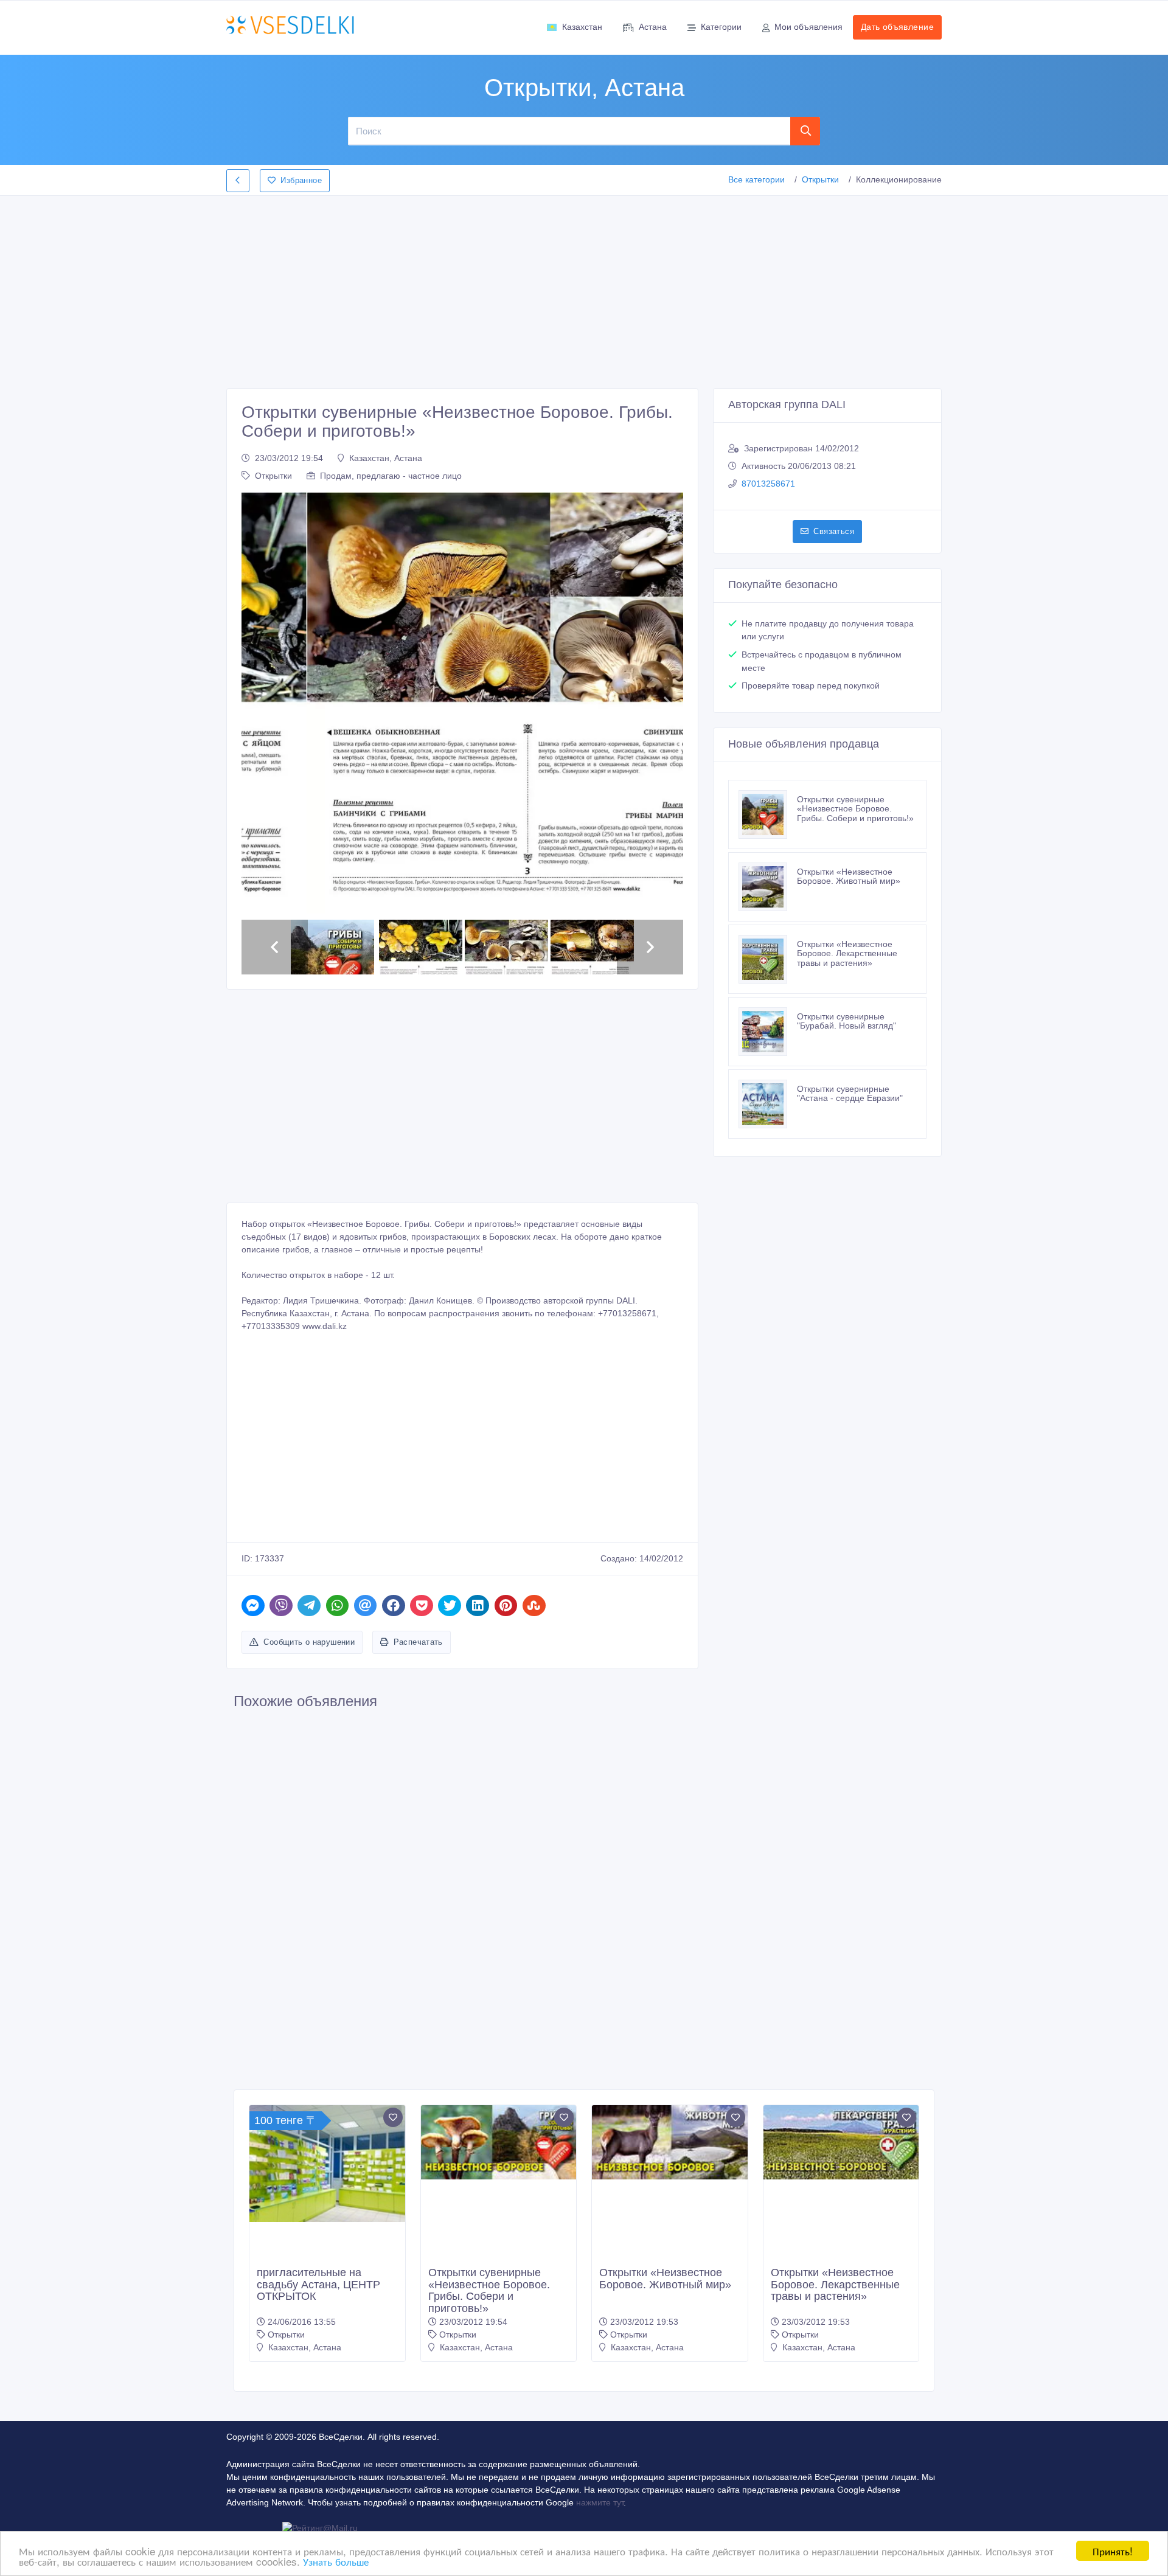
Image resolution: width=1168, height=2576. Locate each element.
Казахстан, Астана (386, 458)
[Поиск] (805, 131)
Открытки (820, 179)
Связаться (834, 531)
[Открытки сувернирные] (768, 1104)
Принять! (1113, 2551)
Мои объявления (808, 27)
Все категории (756, 179)
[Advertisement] (584, 288)
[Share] (253, 1606)
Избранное (301, 180)
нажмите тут (600, 2502)
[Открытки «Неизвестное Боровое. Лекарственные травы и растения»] (768, 959)
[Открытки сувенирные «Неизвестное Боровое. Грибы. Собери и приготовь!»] (768, 814)
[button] (257, 703)
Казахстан (582, 27)
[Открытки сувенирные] (768, 1032)
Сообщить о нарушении (309, 1642)
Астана (653, 27)
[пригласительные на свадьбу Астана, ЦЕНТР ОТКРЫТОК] (327, 2164)
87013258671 (768, 484)
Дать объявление (897, 27)
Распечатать (418, 1642)
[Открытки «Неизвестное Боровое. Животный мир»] (768, 887)
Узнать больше (336, 2561)
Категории (721, 27)
